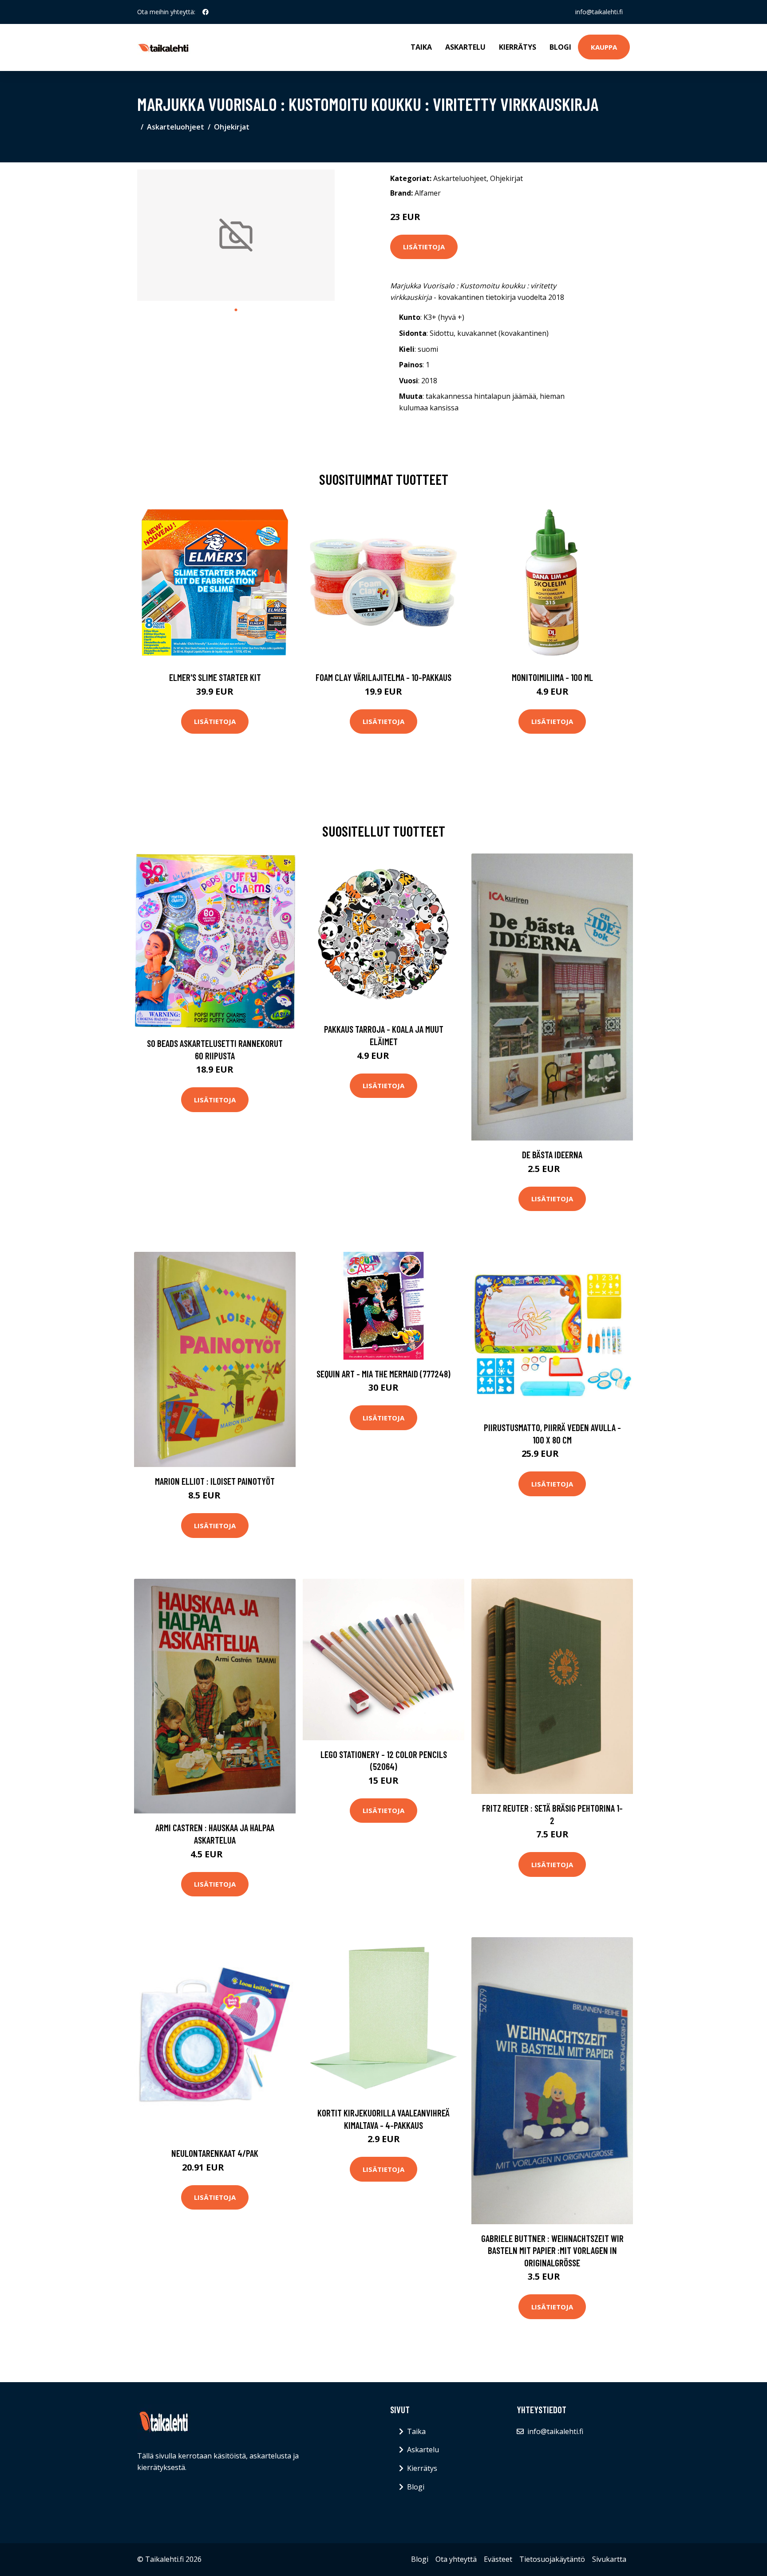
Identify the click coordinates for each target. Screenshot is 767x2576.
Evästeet (498, 2559)
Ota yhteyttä (456, 2559)
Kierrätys (518, 47)
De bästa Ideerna (552, 1154)
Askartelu (465, 47)
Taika (421, 47)
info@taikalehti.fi (599, 12)
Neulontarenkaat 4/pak (215, 2153)
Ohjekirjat (232, 127)
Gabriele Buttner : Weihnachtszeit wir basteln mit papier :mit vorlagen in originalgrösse (552, 2250)
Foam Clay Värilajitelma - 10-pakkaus (383, 677)
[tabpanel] (236, 235)
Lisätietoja (424, 247)
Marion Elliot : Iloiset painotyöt (215, 1481)
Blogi (560, 47)
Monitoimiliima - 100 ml (552, 677)
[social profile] (206, 12)
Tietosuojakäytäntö (552, 2559)
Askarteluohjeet (176, 127)
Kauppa (604, 47)
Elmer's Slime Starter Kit (215, 677)
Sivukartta (609, 2559)
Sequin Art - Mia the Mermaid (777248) (383, 1374)
